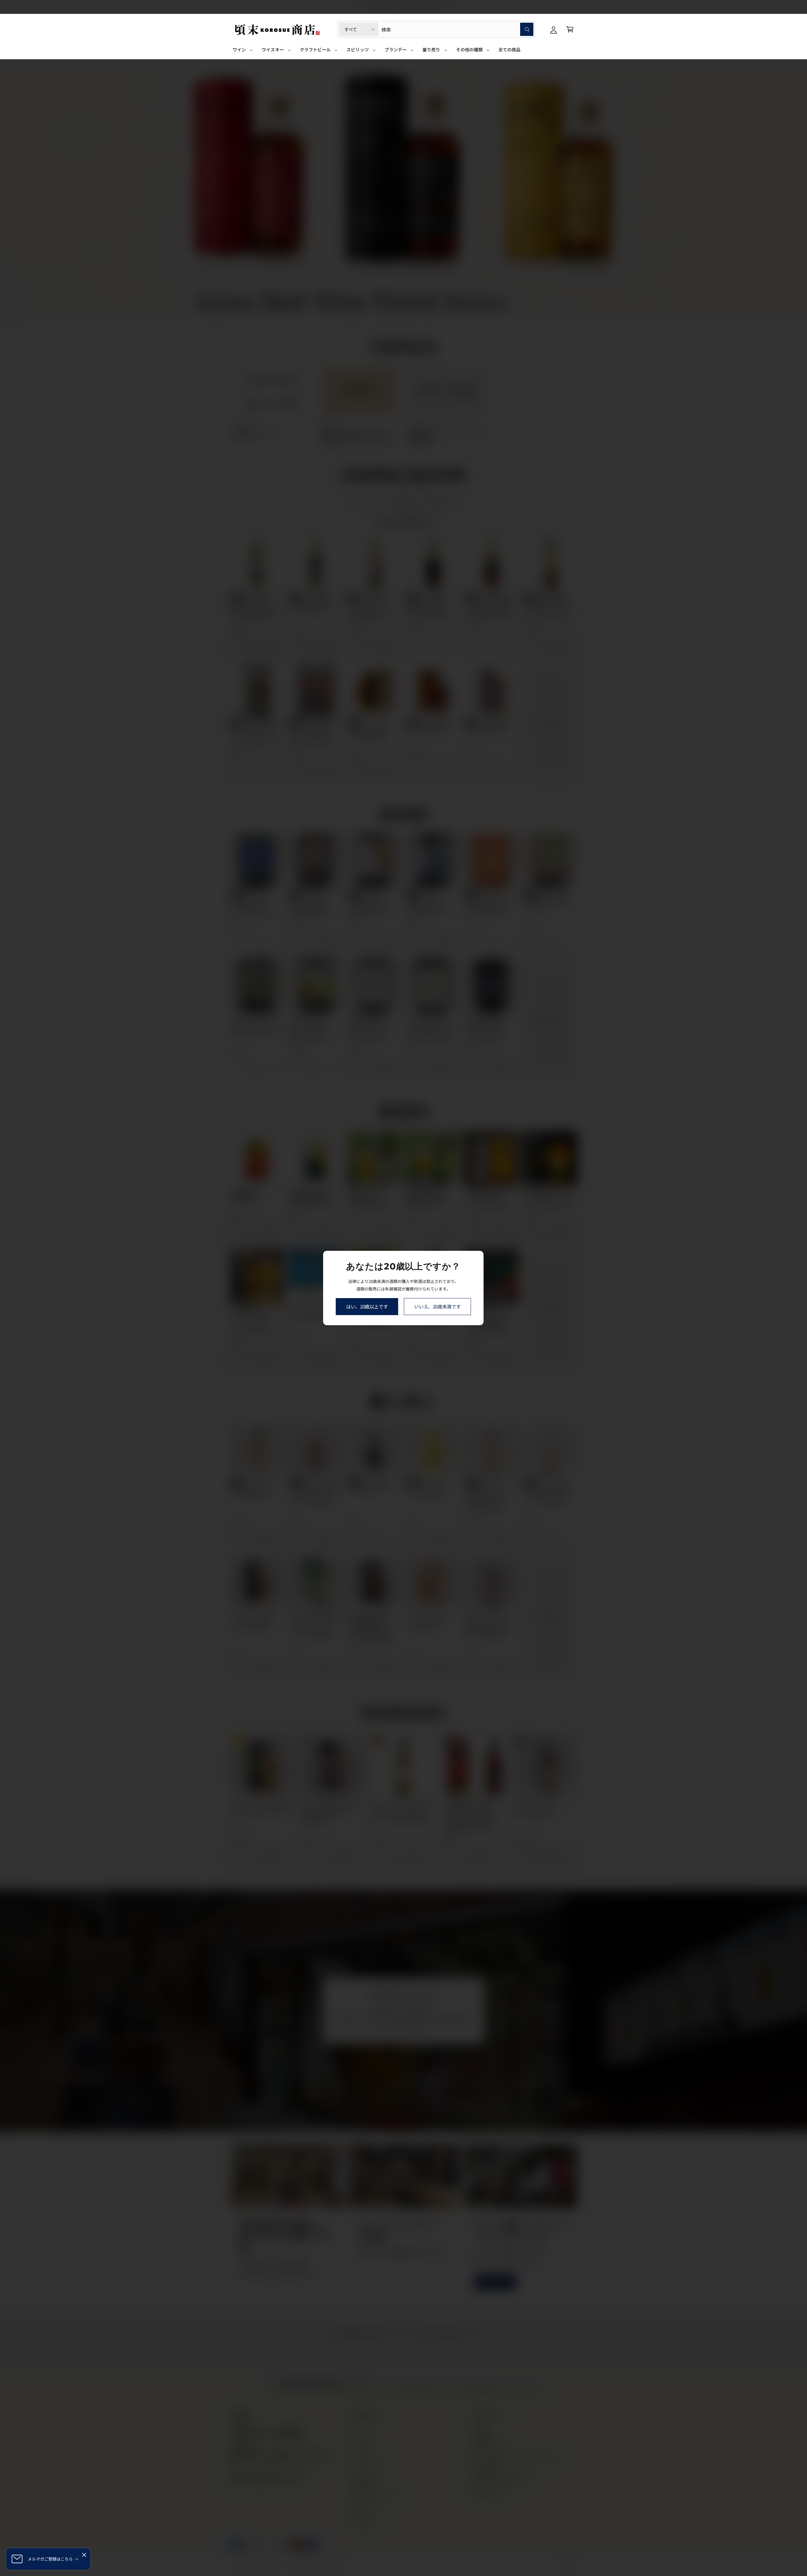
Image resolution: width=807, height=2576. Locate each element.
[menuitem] (243, 52)
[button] (570, 29)
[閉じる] (84, 2555)
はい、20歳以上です (367, 1306)
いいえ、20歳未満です (438, 1306)
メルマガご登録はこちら (50, 2559)
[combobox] (457, 29)
